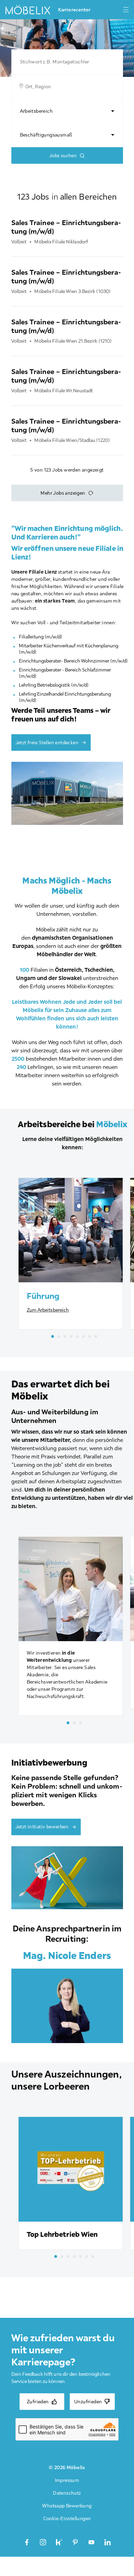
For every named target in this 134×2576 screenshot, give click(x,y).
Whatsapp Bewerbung (67, 2506)
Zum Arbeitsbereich (48, 1310)
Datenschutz (67, 2493)
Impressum (67, 2480)
